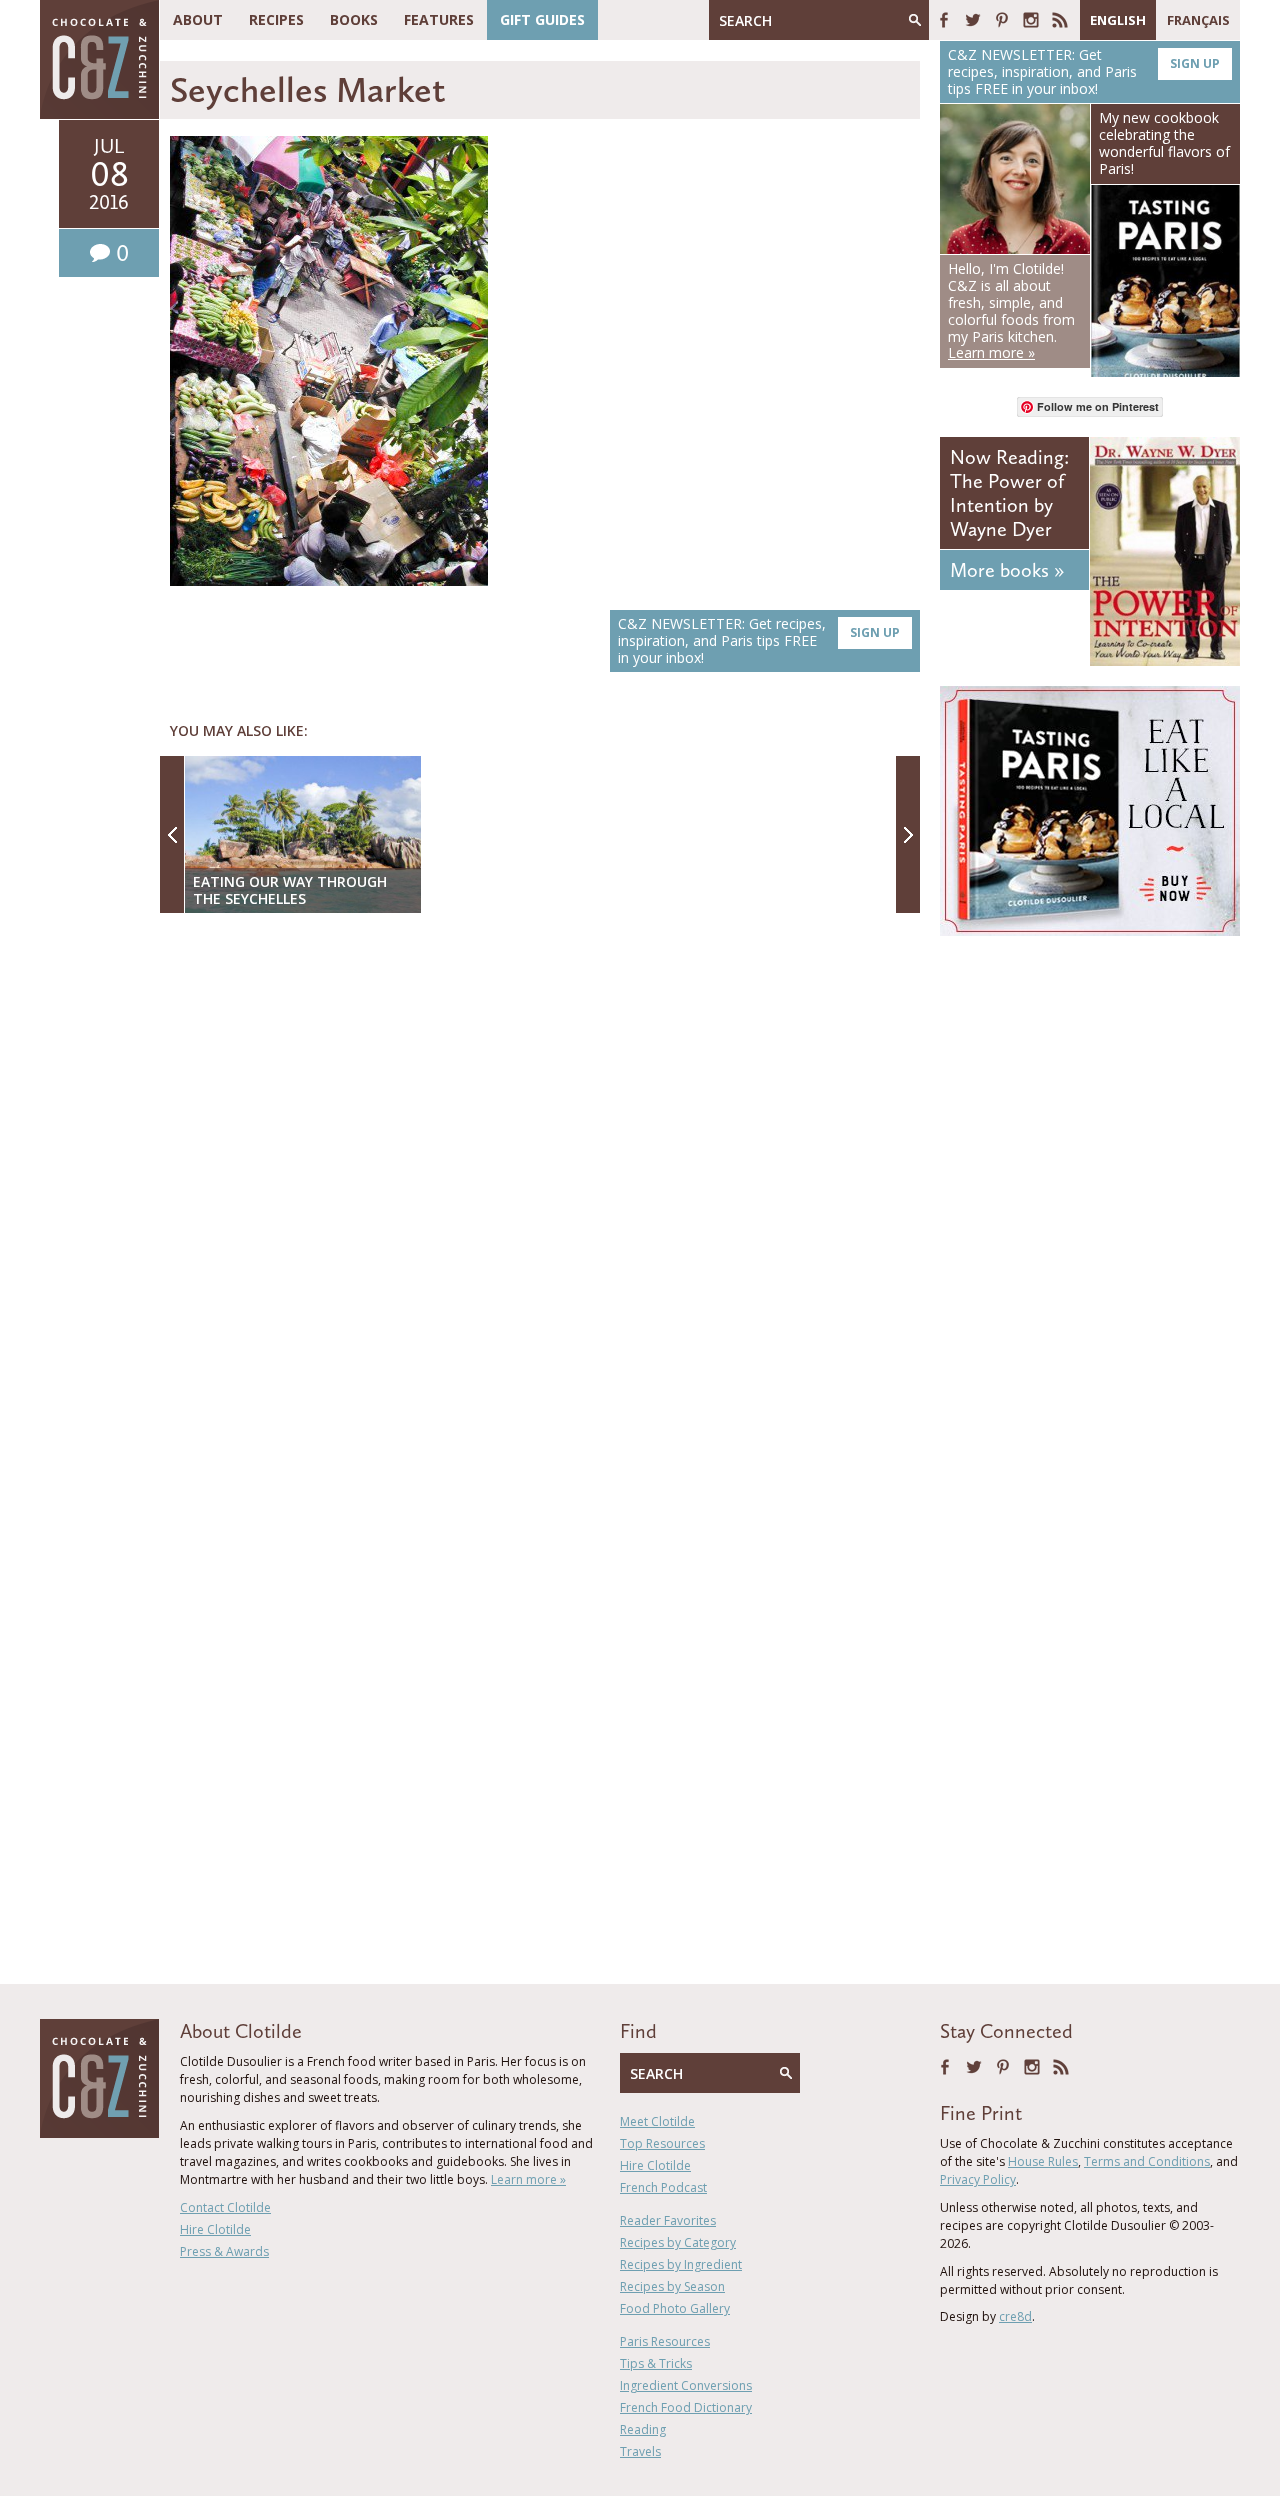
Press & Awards (224, 2251)
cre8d (1015, 2316)
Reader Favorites (668, 2220)
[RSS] (1060, 20)
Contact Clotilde (225, 2207)
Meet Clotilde (657, 2121)
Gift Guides (542, 19)
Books (354, 19)
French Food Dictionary (686, 2407)
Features (439, 19)
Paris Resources (665, 2341)
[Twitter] (973, 20)
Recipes (276, 19)
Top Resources (662, 2143)
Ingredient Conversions (686, 2385)
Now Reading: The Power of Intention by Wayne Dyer (1009, 493)
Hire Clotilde (215, 2229)
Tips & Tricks (656, 2363)
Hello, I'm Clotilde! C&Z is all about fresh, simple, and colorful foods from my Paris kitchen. (1011, 310)
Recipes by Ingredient (681, 2264)
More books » (1007, 570)
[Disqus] (545, 1187)
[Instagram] (1031, 20)
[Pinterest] (1002, 20)
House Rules (1043, 2161)
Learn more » (528, 2179)
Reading (643, 2429)
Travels (640, 2451)
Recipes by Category (678, 2242)
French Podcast (663, 2187)
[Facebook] (944, 20)
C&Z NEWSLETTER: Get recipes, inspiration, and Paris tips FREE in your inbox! (759, 640)
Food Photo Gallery (675, 2308)
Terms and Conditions (1147, 2161)
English (1118, 20)
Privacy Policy (978, 2179)
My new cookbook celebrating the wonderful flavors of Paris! (1164, 142)
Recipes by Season (672, 2286)
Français (1198, 20)
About (198, 19)
